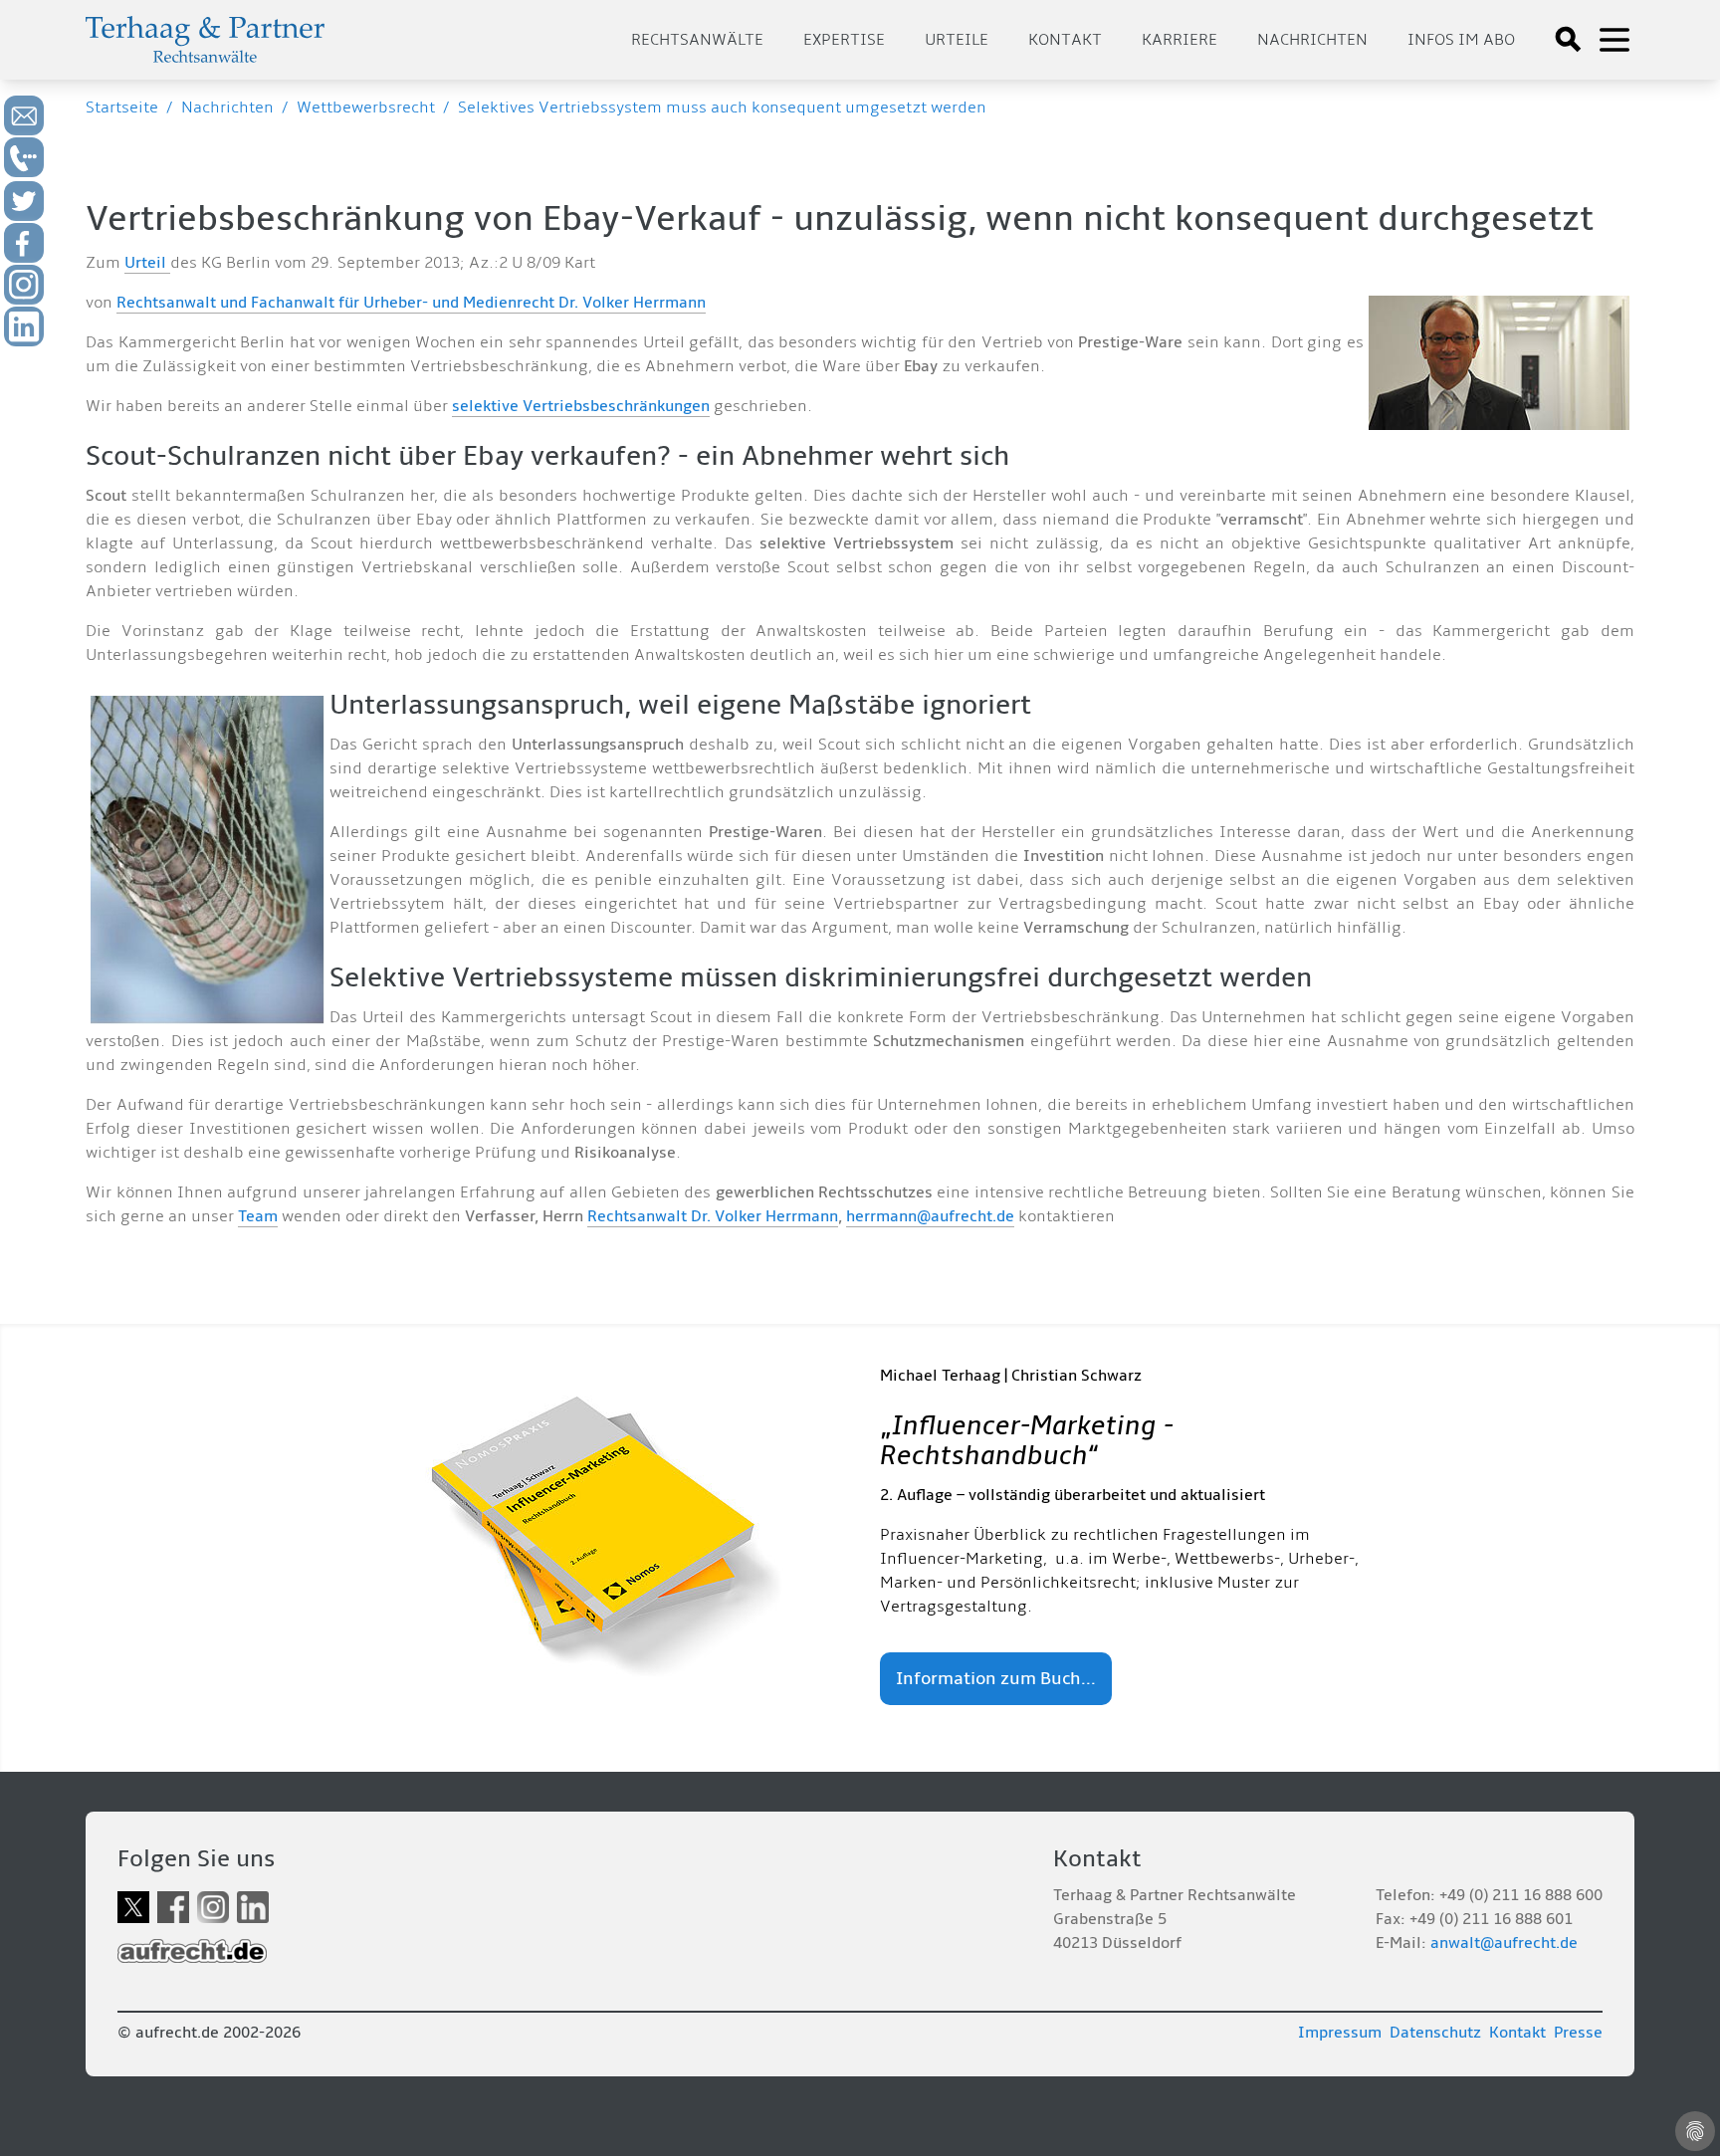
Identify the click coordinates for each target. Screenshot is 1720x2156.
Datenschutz (1435, 2033)
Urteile (957, 40)
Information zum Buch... (996, 1679)
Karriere (1180, 40)
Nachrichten (1312, 40)
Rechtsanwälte (697, 40)
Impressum (1340, 2033)
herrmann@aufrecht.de (930, 1216)
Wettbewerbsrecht (366, 108)
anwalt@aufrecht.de (1504, 1943)
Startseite (122, 108)
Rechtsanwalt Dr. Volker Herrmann (713, 1216)
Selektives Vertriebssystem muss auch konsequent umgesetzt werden (722, 108)
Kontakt (1065, 40)
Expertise (844, 40)
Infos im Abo (1461, 40)
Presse (1578, 2033)
